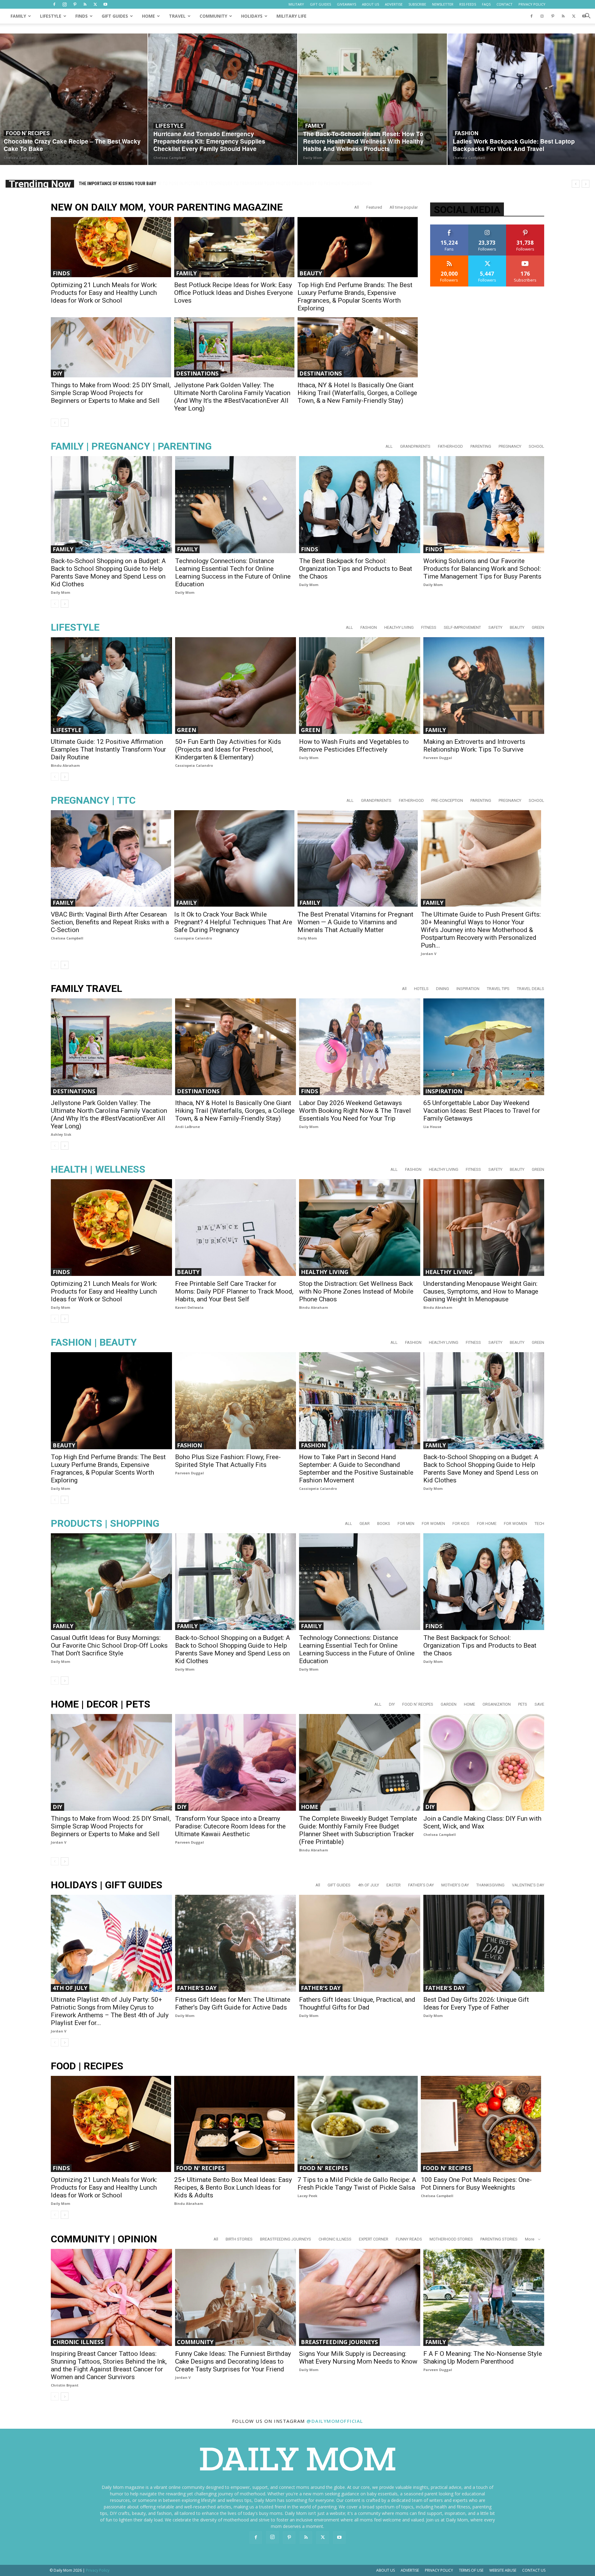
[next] (586, 184)
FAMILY (18, 16)
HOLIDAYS (252, 16)
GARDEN (449, 1704)
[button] (588, 17)
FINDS (82, 16)
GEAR (365, 1523)
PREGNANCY (510, 446)
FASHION (467, 133)
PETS (523, 1704)
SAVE (539, 1704)
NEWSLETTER (443, 4)
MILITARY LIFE (291, 16)
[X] (95, 4)
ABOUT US (370, 4)
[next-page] (65, 423)
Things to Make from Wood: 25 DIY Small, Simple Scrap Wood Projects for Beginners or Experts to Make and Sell (111, 393)
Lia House (432, 1127)
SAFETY (495, 627)
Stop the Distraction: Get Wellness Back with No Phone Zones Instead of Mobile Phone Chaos (356, 1291)
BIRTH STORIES (239, 2239)
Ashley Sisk (61, 1134)
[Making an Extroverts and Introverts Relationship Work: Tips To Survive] (484, 686)
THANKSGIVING (490, 1885)
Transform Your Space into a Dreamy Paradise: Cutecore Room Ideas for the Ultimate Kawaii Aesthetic (230, 1826)
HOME (148, 16)
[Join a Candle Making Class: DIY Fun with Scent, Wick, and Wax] (484, 1762)
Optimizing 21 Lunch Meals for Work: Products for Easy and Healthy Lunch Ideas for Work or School (104, 293)
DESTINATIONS (197, 373)
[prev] (576, 184)
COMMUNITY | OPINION (104, 2239)
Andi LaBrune (187, 1127)
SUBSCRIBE (417, 4)
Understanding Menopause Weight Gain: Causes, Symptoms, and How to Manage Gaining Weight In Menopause (481, 1291)
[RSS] (85, 4)
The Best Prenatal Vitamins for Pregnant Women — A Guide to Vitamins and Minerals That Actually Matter (355, 922)
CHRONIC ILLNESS (335, 2239)
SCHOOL (536, 446)
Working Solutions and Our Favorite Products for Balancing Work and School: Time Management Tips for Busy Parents (482, 569)
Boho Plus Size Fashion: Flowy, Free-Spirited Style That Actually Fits (228, 1461)
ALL (389, 446)
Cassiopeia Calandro (194, 765)
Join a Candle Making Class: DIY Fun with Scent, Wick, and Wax (482, 1822)
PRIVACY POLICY (532, 4)
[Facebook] (54, 4)
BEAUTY (311, 273)
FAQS (486, 4)
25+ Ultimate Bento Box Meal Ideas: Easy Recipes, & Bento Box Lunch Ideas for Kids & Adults (233, 2187)
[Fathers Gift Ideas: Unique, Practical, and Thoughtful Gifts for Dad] (360, 1943)
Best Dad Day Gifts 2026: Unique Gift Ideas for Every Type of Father (476, 2003)
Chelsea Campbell (20, 158)
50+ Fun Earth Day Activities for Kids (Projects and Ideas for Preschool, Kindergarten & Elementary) (228, 749)
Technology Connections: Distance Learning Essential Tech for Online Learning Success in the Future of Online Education (233, 573)
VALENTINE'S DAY (528, 1885)
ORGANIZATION (497, 1704)
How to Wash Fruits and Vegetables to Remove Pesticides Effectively (354, 746)
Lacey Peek (307, 2196)
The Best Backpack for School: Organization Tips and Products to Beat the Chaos (356, 569)
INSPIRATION (468, 989)
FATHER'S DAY (421, 1885)
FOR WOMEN (433, 1523)
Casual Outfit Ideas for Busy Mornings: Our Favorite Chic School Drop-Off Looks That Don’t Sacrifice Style (109, 1646)
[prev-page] (55, 423)
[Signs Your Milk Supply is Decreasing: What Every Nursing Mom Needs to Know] (360, 2297)
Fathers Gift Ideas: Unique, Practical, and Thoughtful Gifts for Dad (357, 2003)
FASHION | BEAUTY (94, 1342)
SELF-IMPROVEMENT (462, 627)
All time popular (404, 207)
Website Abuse (503, 2570)
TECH (539, 1523)
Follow (487, 227)
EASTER (394, 1885)
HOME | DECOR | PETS (101, 1704)
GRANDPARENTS (415, 446)
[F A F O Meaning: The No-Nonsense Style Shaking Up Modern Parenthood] (484, 2297)
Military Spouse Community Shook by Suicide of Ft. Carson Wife (145, 184)
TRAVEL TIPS (498, 989)
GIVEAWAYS (346, 4)
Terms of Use (471, 2570)
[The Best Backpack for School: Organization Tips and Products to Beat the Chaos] (360, 504)
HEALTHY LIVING (399, 627)
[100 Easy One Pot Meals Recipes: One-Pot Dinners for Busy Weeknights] (481, 2124)
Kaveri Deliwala (189, 1307)
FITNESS (429, 627)
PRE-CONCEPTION (447, 800)
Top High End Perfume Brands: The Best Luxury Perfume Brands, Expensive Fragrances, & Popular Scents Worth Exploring (355, 297)
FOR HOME (487, 1523)
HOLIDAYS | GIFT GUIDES (107, 1885)
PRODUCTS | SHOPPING (105, 1523)
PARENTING (481, 446)
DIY (57, 373)
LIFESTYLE (51, 16)
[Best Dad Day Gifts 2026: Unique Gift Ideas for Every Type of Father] (484, 1943)
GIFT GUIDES (320, 4)
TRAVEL (177, 16)
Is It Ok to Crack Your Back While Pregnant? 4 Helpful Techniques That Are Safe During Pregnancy (233, 922)
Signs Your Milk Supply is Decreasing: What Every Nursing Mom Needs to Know (358, 2358)
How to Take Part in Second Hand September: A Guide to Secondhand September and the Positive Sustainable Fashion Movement (356, 1469)
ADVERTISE (394, 4)
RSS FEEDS (468, 4)
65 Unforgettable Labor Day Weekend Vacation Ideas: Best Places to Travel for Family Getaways (482, 1111)
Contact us (534, 2570)
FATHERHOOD (450, 446)
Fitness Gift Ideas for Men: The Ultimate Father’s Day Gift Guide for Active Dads (233, 2003)
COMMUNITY (213, 16)
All (357, 207)
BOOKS (384, 1523)
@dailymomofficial (335, 2421)
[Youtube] (105, 4)
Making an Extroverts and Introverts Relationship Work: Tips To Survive (474, 746)
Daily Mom (313, 158)
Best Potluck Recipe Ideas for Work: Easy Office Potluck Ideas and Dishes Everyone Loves (234, 293)
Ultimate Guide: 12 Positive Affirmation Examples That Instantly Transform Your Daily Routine (108, 749)
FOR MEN (406, 1523)
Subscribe (525, 258)
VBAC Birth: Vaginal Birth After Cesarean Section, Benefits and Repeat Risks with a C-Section (110, 922)
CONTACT (505, 4)
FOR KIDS (461, 1523)
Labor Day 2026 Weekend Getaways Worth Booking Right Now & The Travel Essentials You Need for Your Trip (355, 1111)
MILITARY (296, 4)
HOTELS (421, 989)
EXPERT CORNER (374, 2239)
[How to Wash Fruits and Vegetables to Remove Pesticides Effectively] (360, 686)
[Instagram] (64, 4)
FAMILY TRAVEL (86, 989)
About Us (386, 2570)
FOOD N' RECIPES (28, 133)
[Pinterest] (75, 4)
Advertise (410, 2570)
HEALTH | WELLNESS (98, 1169)
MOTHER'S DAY (455, 1885)
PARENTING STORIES (499, 2239)
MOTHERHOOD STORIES (451, 2239)
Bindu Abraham (65, 765)
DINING (443, 989)
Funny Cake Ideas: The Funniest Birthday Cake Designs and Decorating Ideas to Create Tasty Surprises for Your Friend (233, 2361)
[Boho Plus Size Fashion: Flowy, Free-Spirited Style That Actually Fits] (236, 1401)
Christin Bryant (65, 2385)
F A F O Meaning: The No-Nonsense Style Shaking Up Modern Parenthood (483, 2358)
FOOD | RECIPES (87, 2066)
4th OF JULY (368, 1885)
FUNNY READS (409, 2239)
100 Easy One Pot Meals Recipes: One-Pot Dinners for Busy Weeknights (476, 2184)
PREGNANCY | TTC (93, 800)
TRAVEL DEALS (531, 989)
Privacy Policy (439, 2570)
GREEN (538, 627)
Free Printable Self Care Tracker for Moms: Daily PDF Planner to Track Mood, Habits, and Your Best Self (234, 1291)
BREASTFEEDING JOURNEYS (286, 2239)
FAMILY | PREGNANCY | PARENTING (131, 446)
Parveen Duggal (438, 758)
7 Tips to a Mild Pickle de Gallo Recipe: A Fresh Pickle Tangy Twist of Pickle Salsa (357, 2184)
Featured (374, 207)
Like (449, 227)
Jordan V (429, 954)
